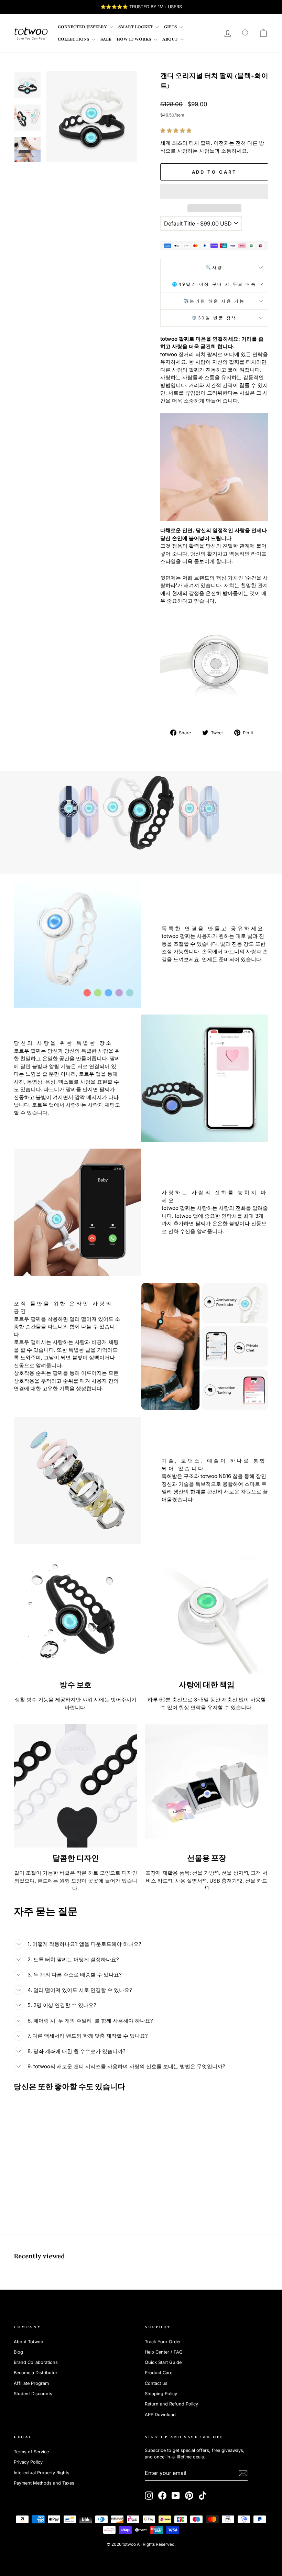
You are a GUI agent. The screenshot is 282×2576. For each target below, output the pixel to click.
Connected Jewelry (83, 27)
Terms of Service (31, 2452)
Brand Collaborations (36, 2362)
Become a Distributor (36, 2373)
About (170, 39)
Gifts (171, 27)
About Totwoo (29, 2342)
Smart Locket (136, 27)
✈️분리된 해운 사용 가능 (214, 301)
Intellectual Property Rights (42, 2473)
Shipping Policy (161, 2394)
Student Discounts (33, 2394)
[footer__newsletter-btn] (243, 2473)
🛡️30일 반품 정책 (214, 318)
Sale (106, 39)
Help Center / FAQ (164, 2352)
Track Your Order (163, 2342)
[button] (177, 130)
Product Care (159, 2373)
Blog (18, 2352)
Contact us (156, 2383)
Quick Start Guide (163, 2362)
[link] (31, 33)
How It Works (134, 39)
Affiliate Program (31, 2383)
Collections (74, 39)
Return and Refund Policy (171, 2404)
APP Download (160, 2415)
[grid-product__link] (43, 2139)
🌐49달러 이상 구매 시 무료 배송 (214, 284)
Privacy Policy (28, 2462)
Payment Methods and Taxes (44, 2483)
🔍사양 (214, 267)
